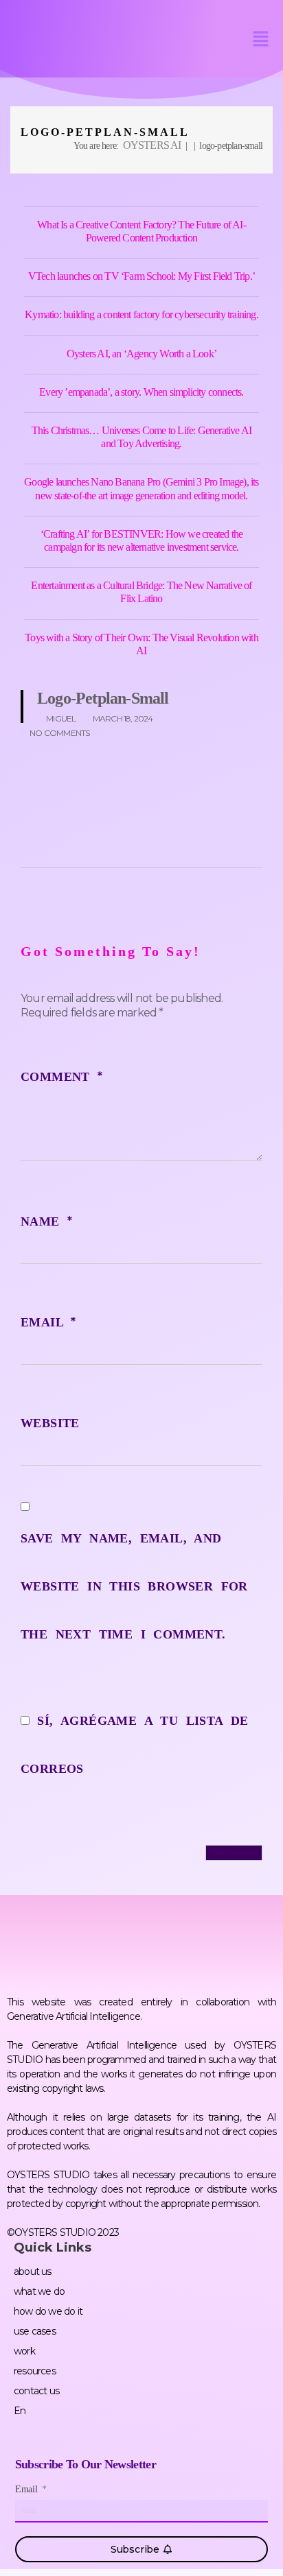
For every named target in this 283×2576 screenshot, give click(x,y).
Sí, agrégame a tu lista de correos (135, 1745)
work (24, 2351)
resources (35, 2371)
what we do (39, 2291)
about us (33, 2271)
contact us (36, 2391)
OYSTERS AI (152, 145)
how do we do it (48, 2311)
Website (50, 1423)
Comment (62, 1077)
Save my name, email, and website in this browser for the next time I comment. (134, 1586)
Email (48, 1322)
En (20, 2411)
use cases (35, 2331)
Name (46, 1221)
